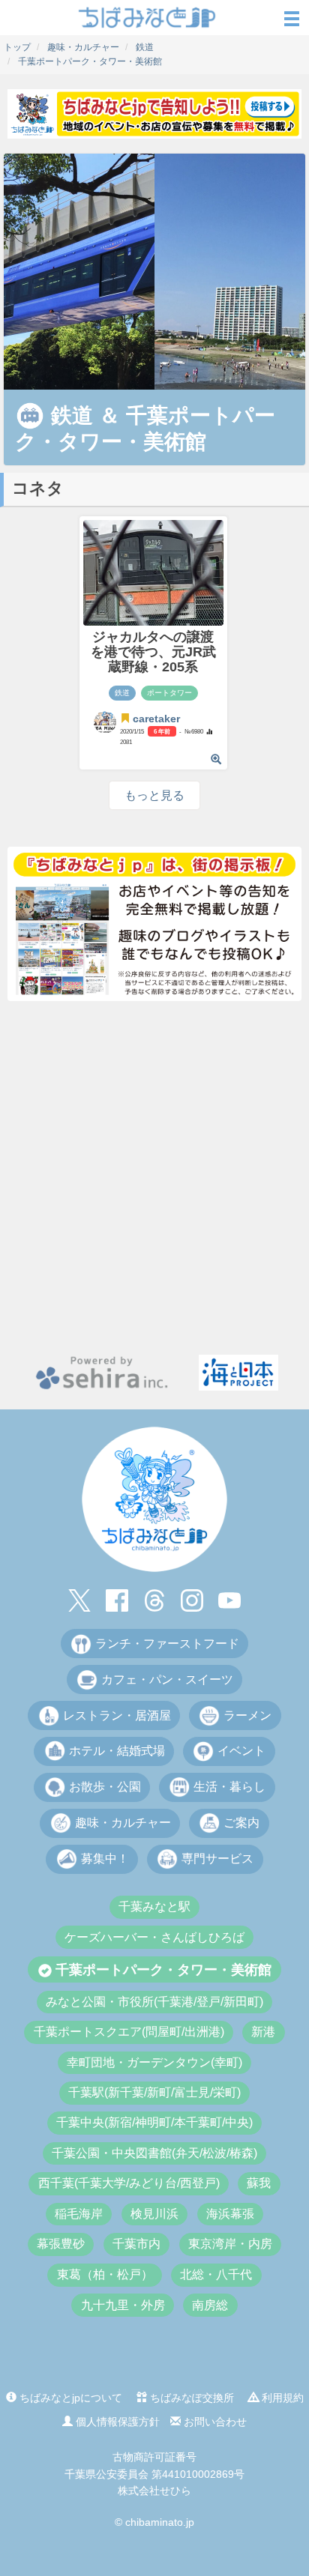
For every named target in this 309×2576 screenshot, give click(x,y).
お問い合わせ (214, 2422)
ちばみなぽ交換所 (190, 2398)
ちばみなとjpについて (69, 2398)
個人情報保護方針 (116, 2422)
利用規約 (281, 2398)
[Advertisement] (154, 1178)
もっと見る (154, 795)
